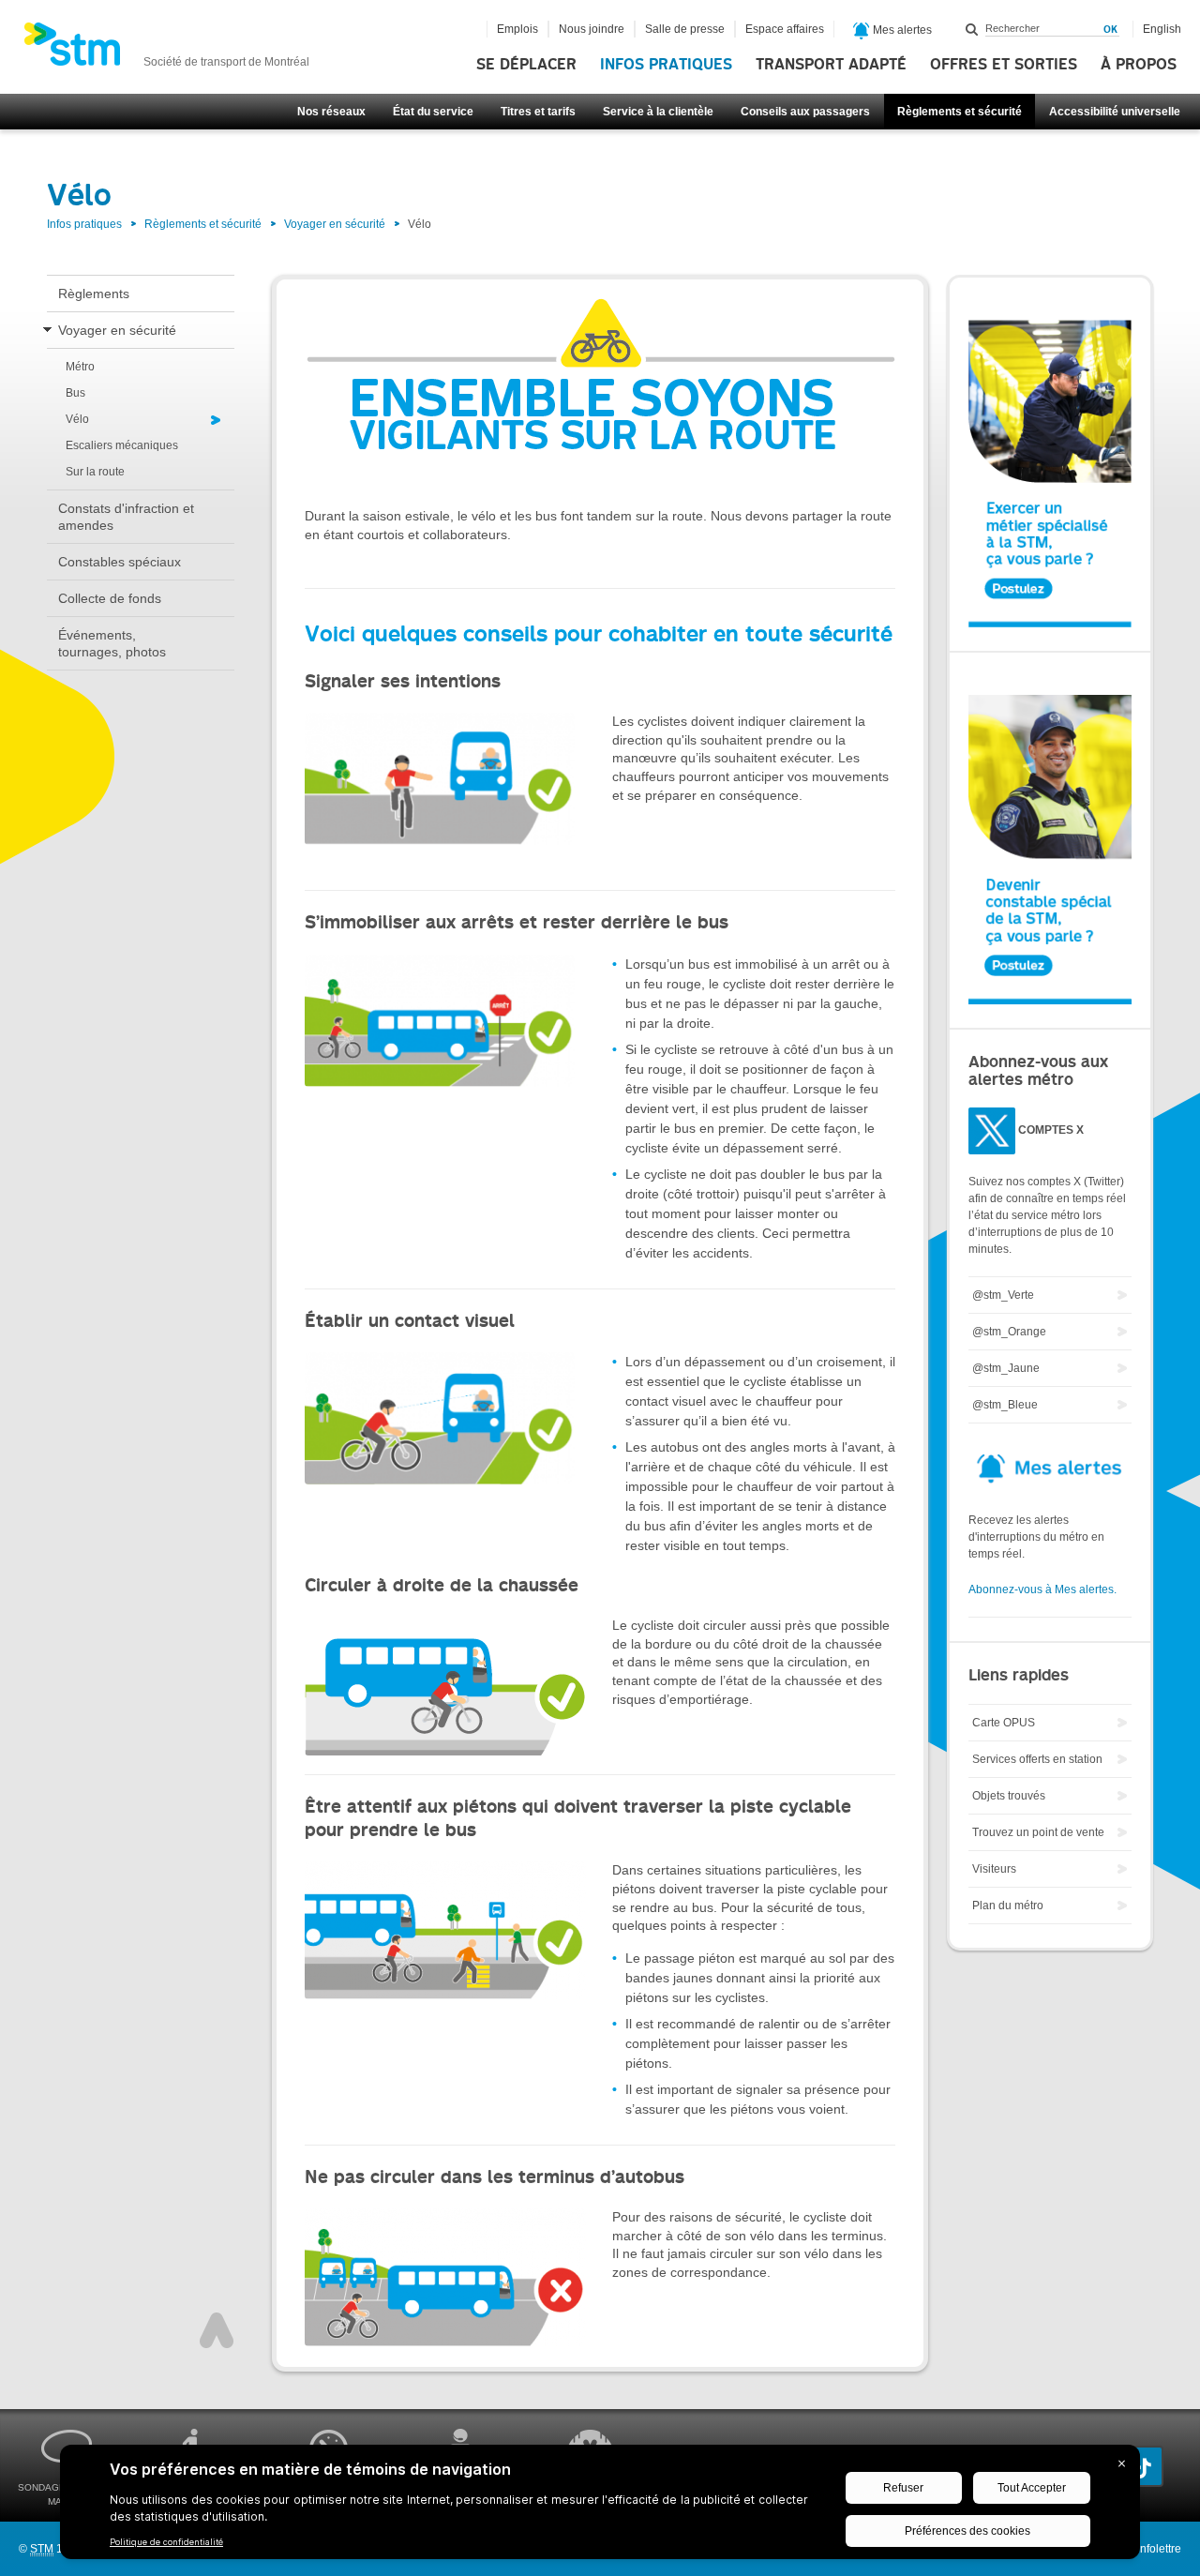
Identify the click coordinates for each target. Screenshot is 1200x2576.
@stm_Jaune (1006, 1368)
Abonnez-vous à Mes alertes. (1042, 1589)
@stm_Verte (1003, 1295)
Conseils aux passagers (805, 112)
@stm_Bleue (1005, 1405)
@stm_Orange (1009, 1332)
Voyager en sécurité (335, 224)
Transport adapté (831, 65)
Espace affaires (785, 29)
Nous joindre (592, 29)
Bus (75, 393)
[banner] (166, 50)
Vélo (77, 419)
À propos (1139, 65)
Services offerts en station (1037, 1759)
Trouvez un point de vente (1038, 1832)
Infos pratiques (666, 65)
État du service (433, 112)
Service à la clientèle (658, 112)
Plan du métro (1008, 1906)
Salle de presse (685, 29)
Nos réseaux (331, 112)
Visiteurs (994, 1869)
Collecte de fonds (110, 598)
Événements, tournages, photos (112, 643)
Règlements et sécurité (960, 112)
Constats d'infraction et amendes (126, 517)
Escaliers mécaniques (122, 445)
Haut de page (217, 2330)
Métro (80, 367)
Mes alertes (901, 30)
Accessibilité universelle (1115, 112)
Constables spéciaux (120, 562)
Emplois (517, 29)
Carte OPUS (1004, 1723)
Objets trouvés (1009, 1796)
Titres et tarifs (538, 112)
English (1162, 29)
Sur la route (95, 472)
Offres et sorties (1004, 65)
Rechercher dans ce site (972, 29)
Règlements (94, 294)
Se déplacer (526, 65)
